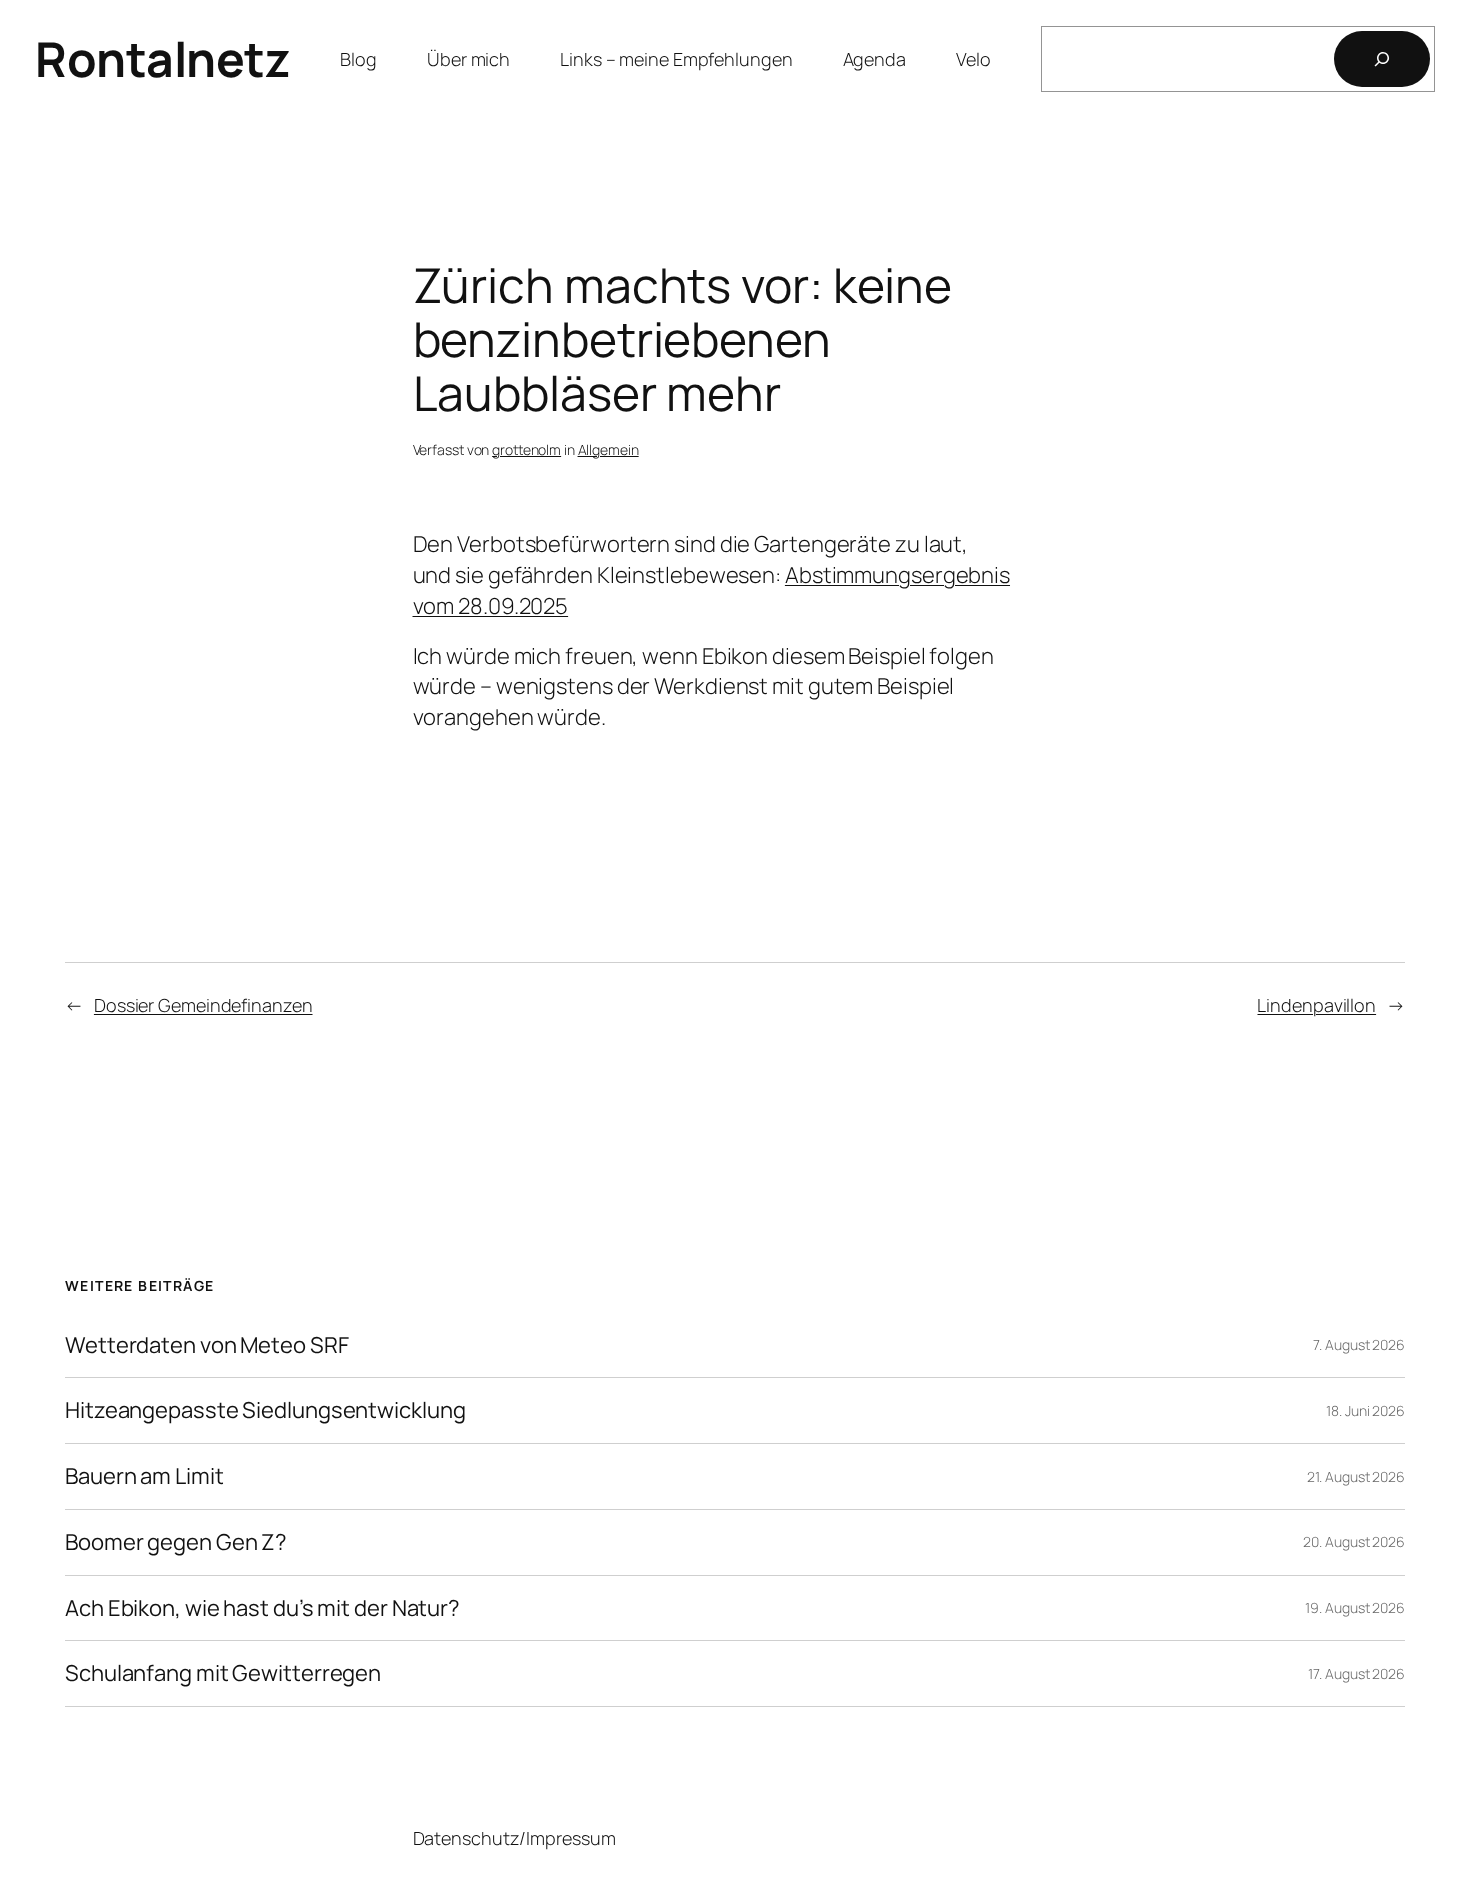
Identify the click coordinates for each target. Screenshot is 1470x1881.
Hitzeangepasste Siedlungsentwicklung (265, 1410)
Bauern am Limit (144, 1476)
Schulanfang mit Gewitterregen (223, 1673)
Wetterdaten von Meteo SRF (207, 1345)
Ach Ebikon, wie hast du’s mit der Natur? (262, 1608)
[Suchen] (1382, 59)
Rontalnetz (162, 58)
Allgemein (608, 449)
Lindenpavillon (1316, 1005)
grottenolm (526, 449)
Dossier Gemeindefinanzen (203, 1005)
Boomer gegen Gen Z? (176, 1542)
